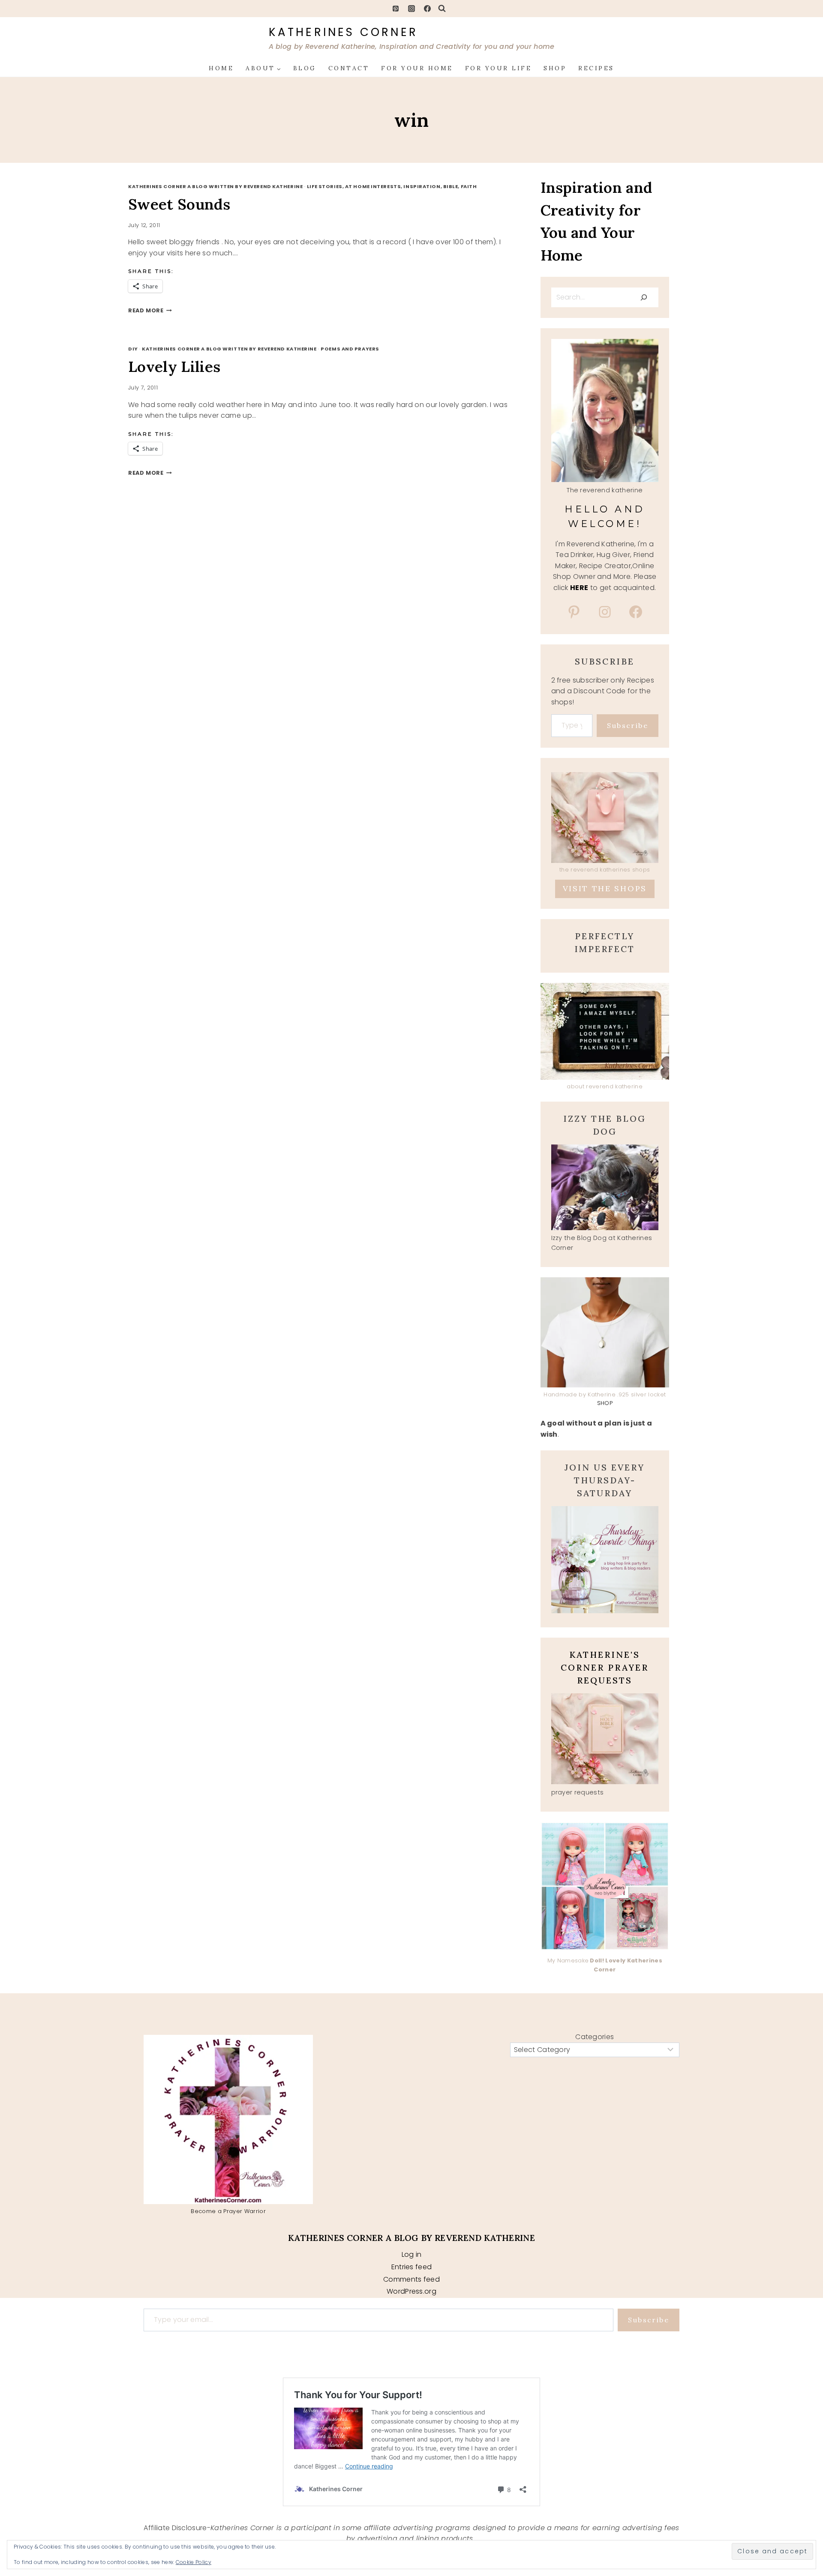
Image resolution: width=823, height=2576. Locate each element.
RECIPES (596, 68)
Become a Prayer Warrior (228, 2211)
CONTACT (349, 68)
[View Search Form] (442, 9)
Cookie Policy (194, 2562)
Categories (595, 2037)
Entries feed (412, 2267)
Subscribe (628, 725)
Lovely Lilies (174, 367)
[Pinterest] (396, 9)
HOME (221, 68)
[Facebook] (427, 9)
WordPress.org (411, 2291)
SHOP (555, 68)
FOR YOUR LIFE (499, 68)
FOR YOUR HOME (417, 68)
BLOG (305, 68)
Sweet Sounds (179, 204)
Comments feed (411, 2279)
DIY (133, 349)
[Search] (644, 297)
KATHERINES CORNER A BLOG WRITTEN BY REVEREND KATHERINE (215, 186)
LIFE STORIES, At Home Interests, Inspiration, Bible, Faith (392, 186)
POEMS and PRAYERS (350, 349)
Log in (412, 2254)
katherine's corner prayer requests (605, 1667)
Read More (150, 310)
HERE (579, 588)
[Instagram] (411, 9)
